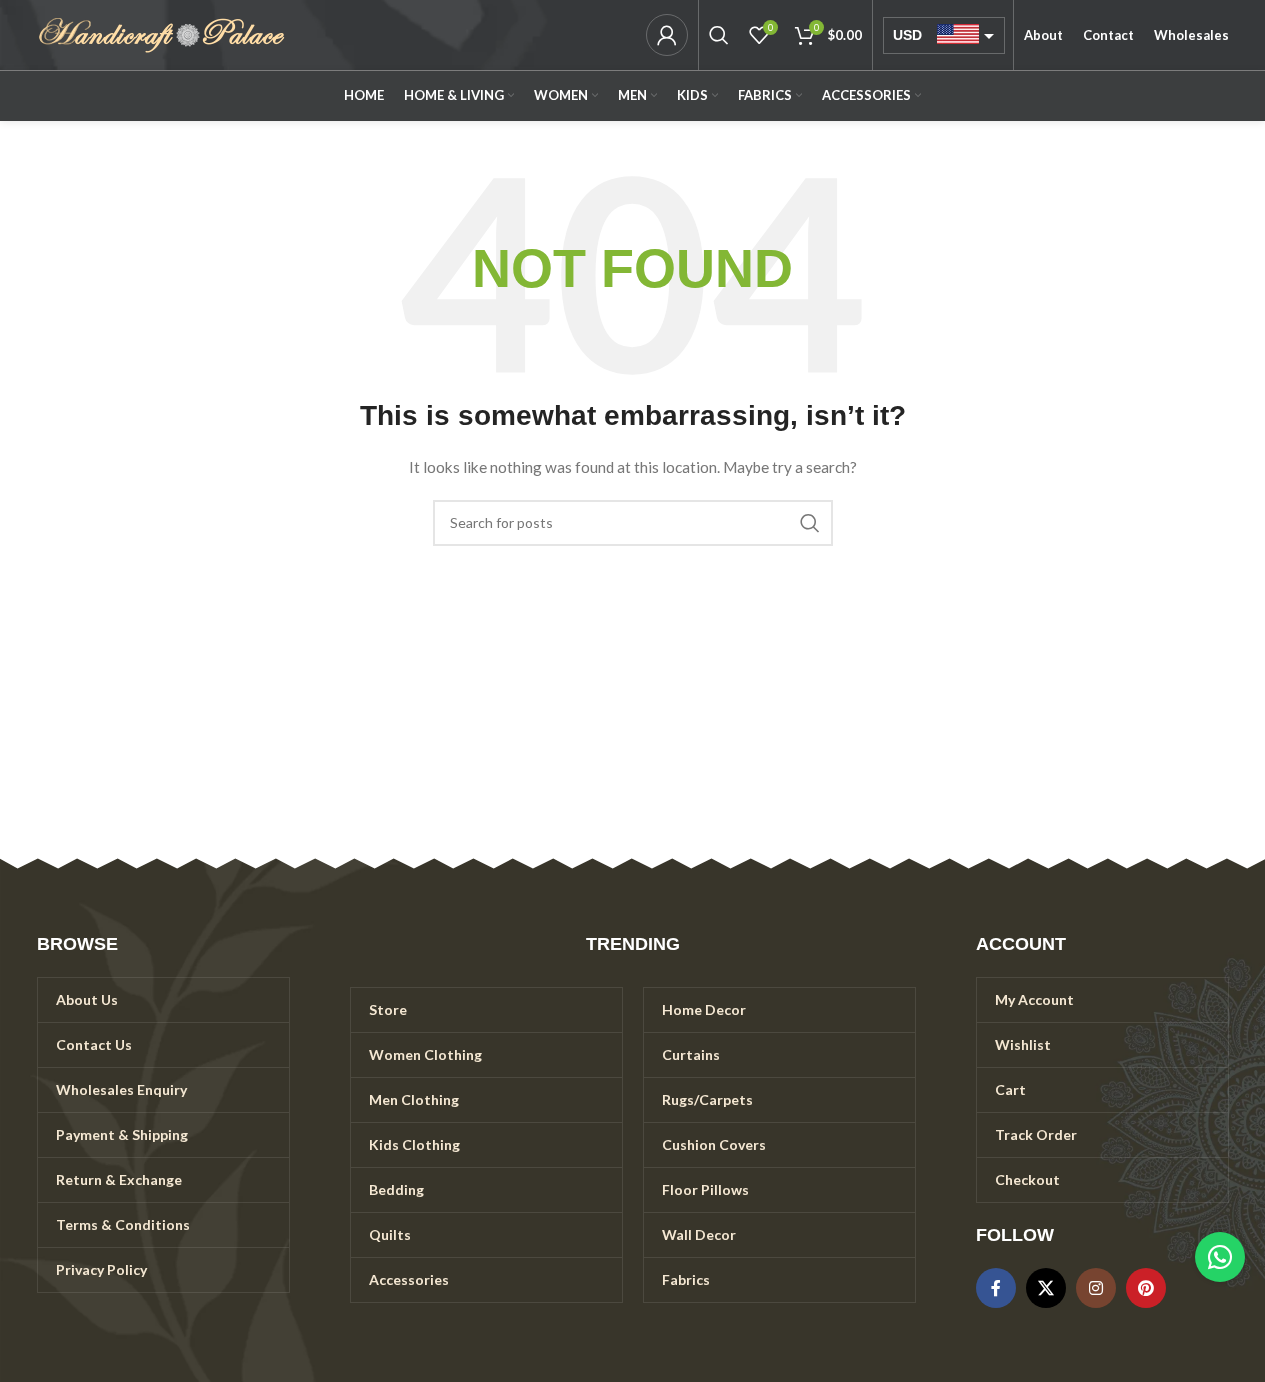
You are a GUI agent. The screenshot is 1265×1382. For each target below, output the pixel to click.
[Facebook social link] (996, 1288)
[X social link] (1046, 1288)
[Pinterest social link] (1146, 1288)
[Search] (719, 35)
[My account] (667, 35)
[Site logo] (162, 33)
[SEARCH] (810, 523)
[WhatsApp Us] (1220, 1257)
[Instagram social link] (1096, 1288)
